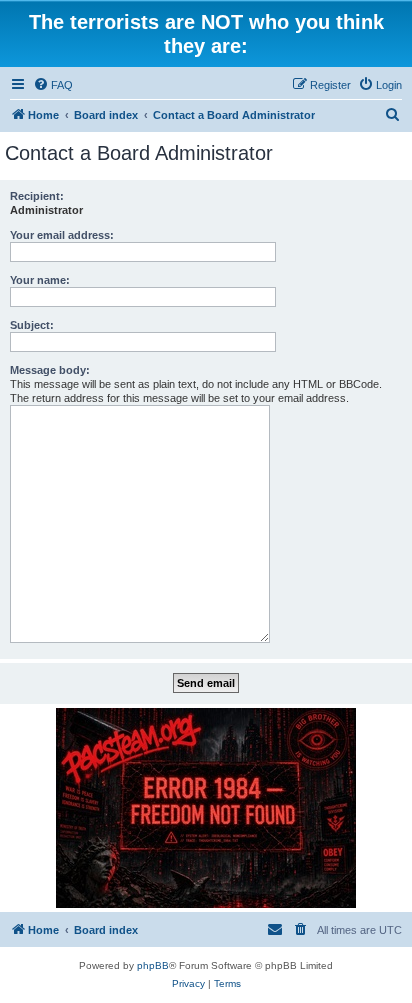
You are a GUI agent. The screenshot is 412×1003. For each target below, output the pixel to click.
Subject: (32, 325)
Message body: (50, 370)
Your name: (40, 280)
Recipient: (37, 196)
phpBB (153, 965)
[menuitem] (53, 85)
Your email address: (62, 235)
